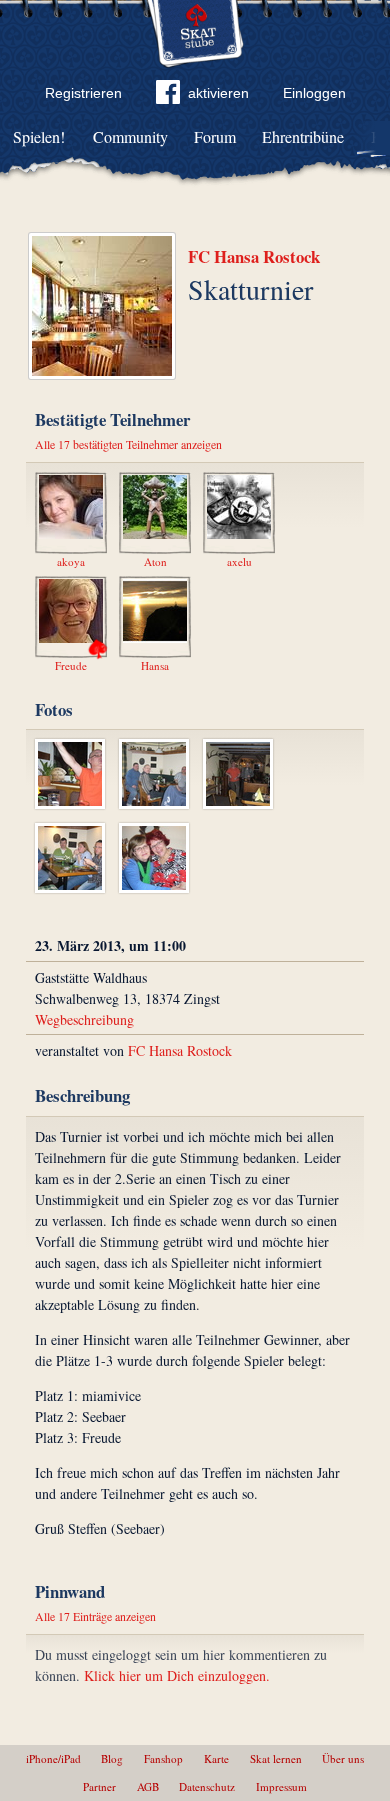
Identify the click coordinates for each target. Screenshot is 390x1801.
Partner (99, 1786)
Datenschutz (207, 1786)
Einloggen (314, 93)
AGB (148, 1786)
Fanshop (163, 1758)
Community (130, 136)
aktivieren (218, 93)
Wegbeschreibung (84, 1019)
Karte (216, 1758)
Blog (112, 1758)
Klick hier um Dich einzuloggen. (177, 1675)
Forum (215, 136)
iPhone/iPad (53, 1758)
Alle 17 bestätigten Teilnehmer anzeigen (128, 444)
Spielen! (39, 136)
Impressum (281, 1786)
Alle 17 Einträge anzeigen (95, 1616)
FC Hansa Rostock (254, 256)
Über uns (343, 1758)
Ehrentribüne (303, 136)
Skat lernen (276, 1758)
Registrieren (83, 93)
